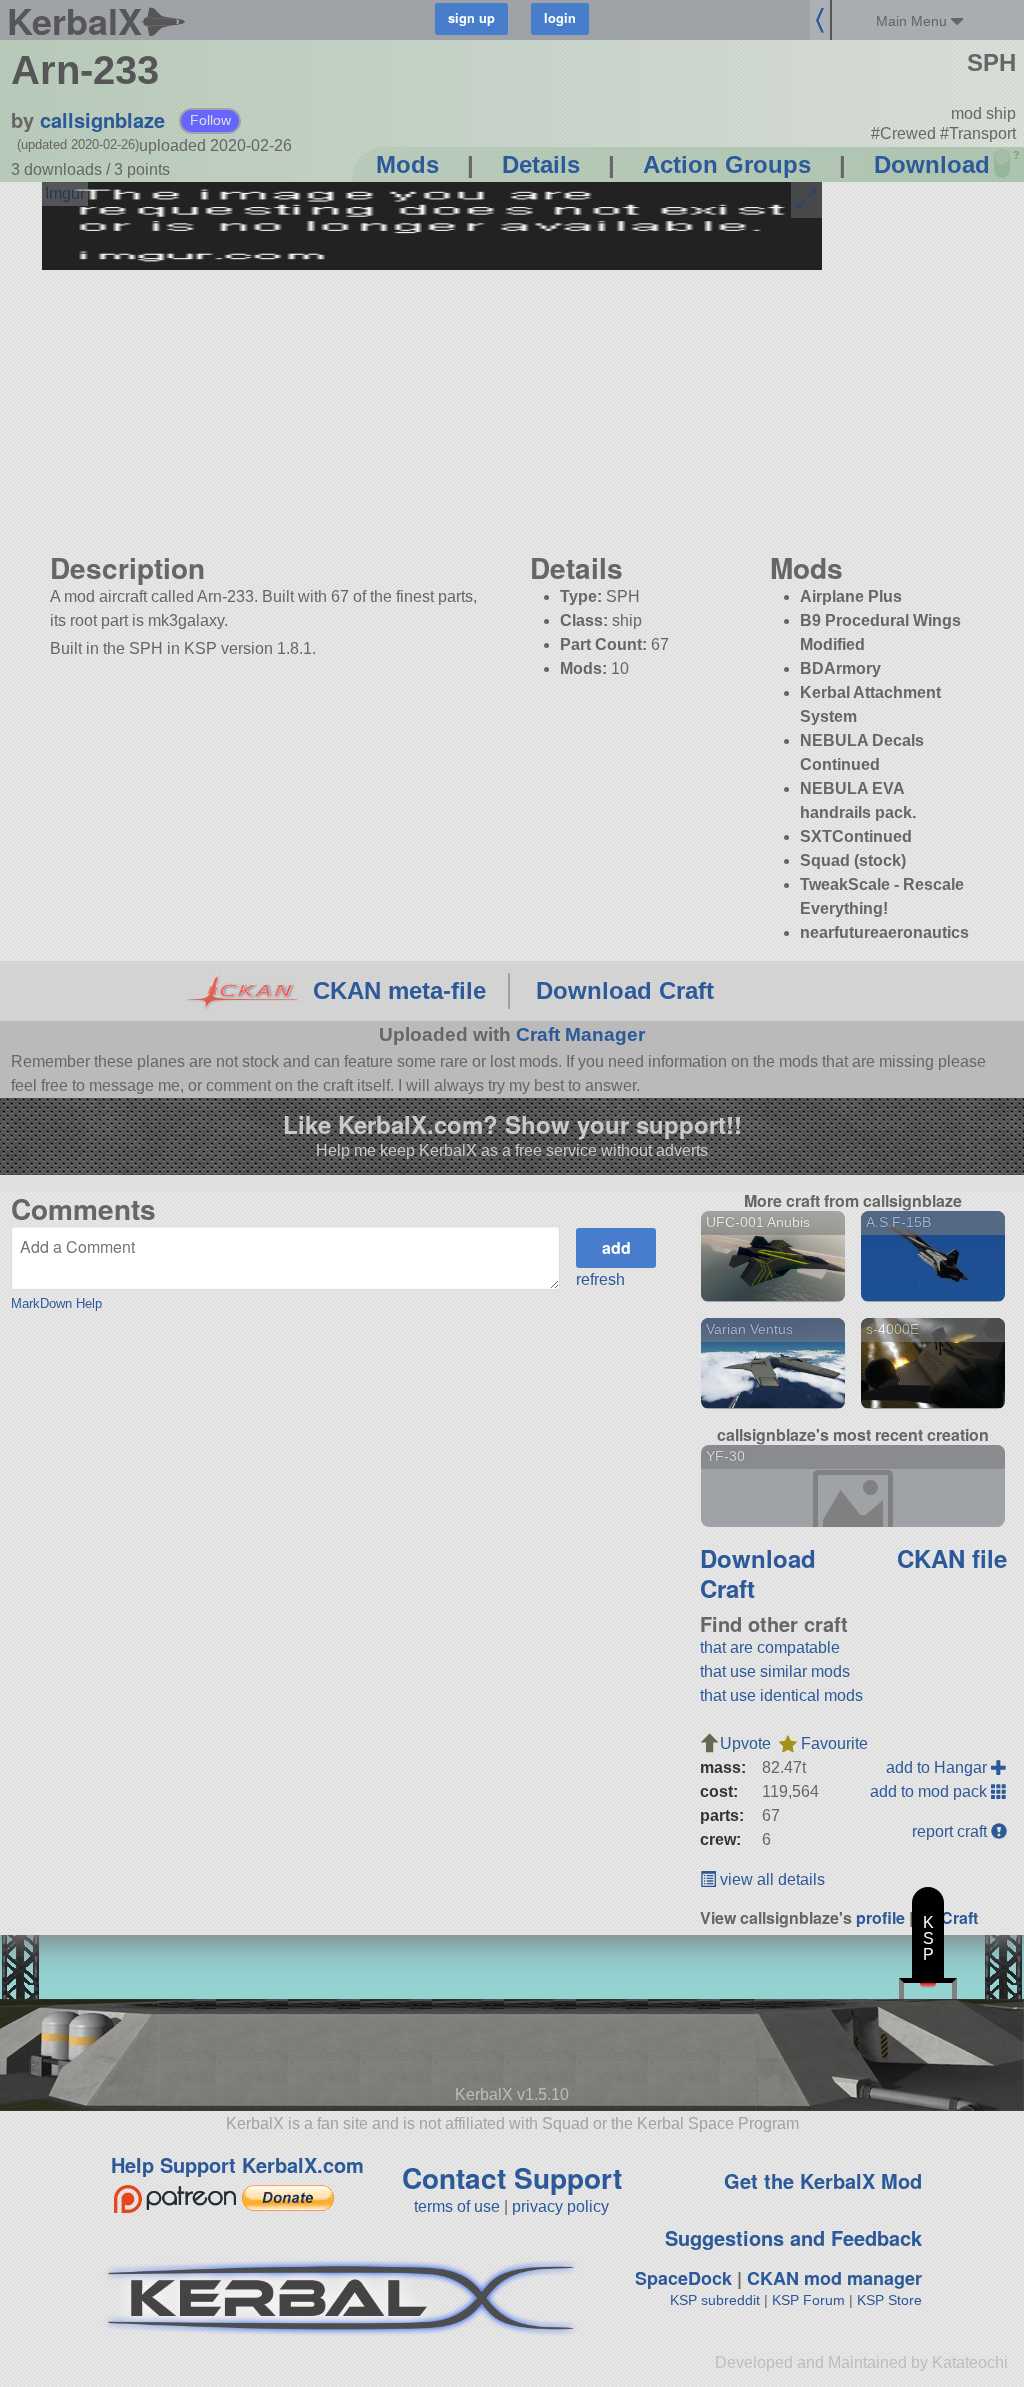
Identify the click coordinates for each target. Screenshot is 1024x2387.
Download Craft (625, 990)
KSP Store (889, 2300)
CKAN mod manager (834, 2278)
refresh (600, 1279)
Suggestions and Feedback (793, 2237)
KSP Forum (808, 2300)
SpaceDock (683, 2278)
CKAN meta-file (399, 990)
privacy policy (560, 2206)
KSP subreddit (715, 2300)
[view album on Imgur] (65, 194)
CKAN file (952, 1558)
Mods (407, 164)
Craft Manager (580, 1034)
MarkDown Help (56, 1303)
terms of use (457, 2206)
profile (880, 1917)
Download (932, 164)
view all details (770, 1879)
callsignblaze (102, 119)
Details (541, 164)
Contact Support (512, 2177)
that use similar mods (775, 1671)
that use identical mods (781, 1695)
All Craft (947, 1917)
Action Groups (727, 164)
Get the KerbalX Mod (823, 2180)
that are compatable (770, 1647)
